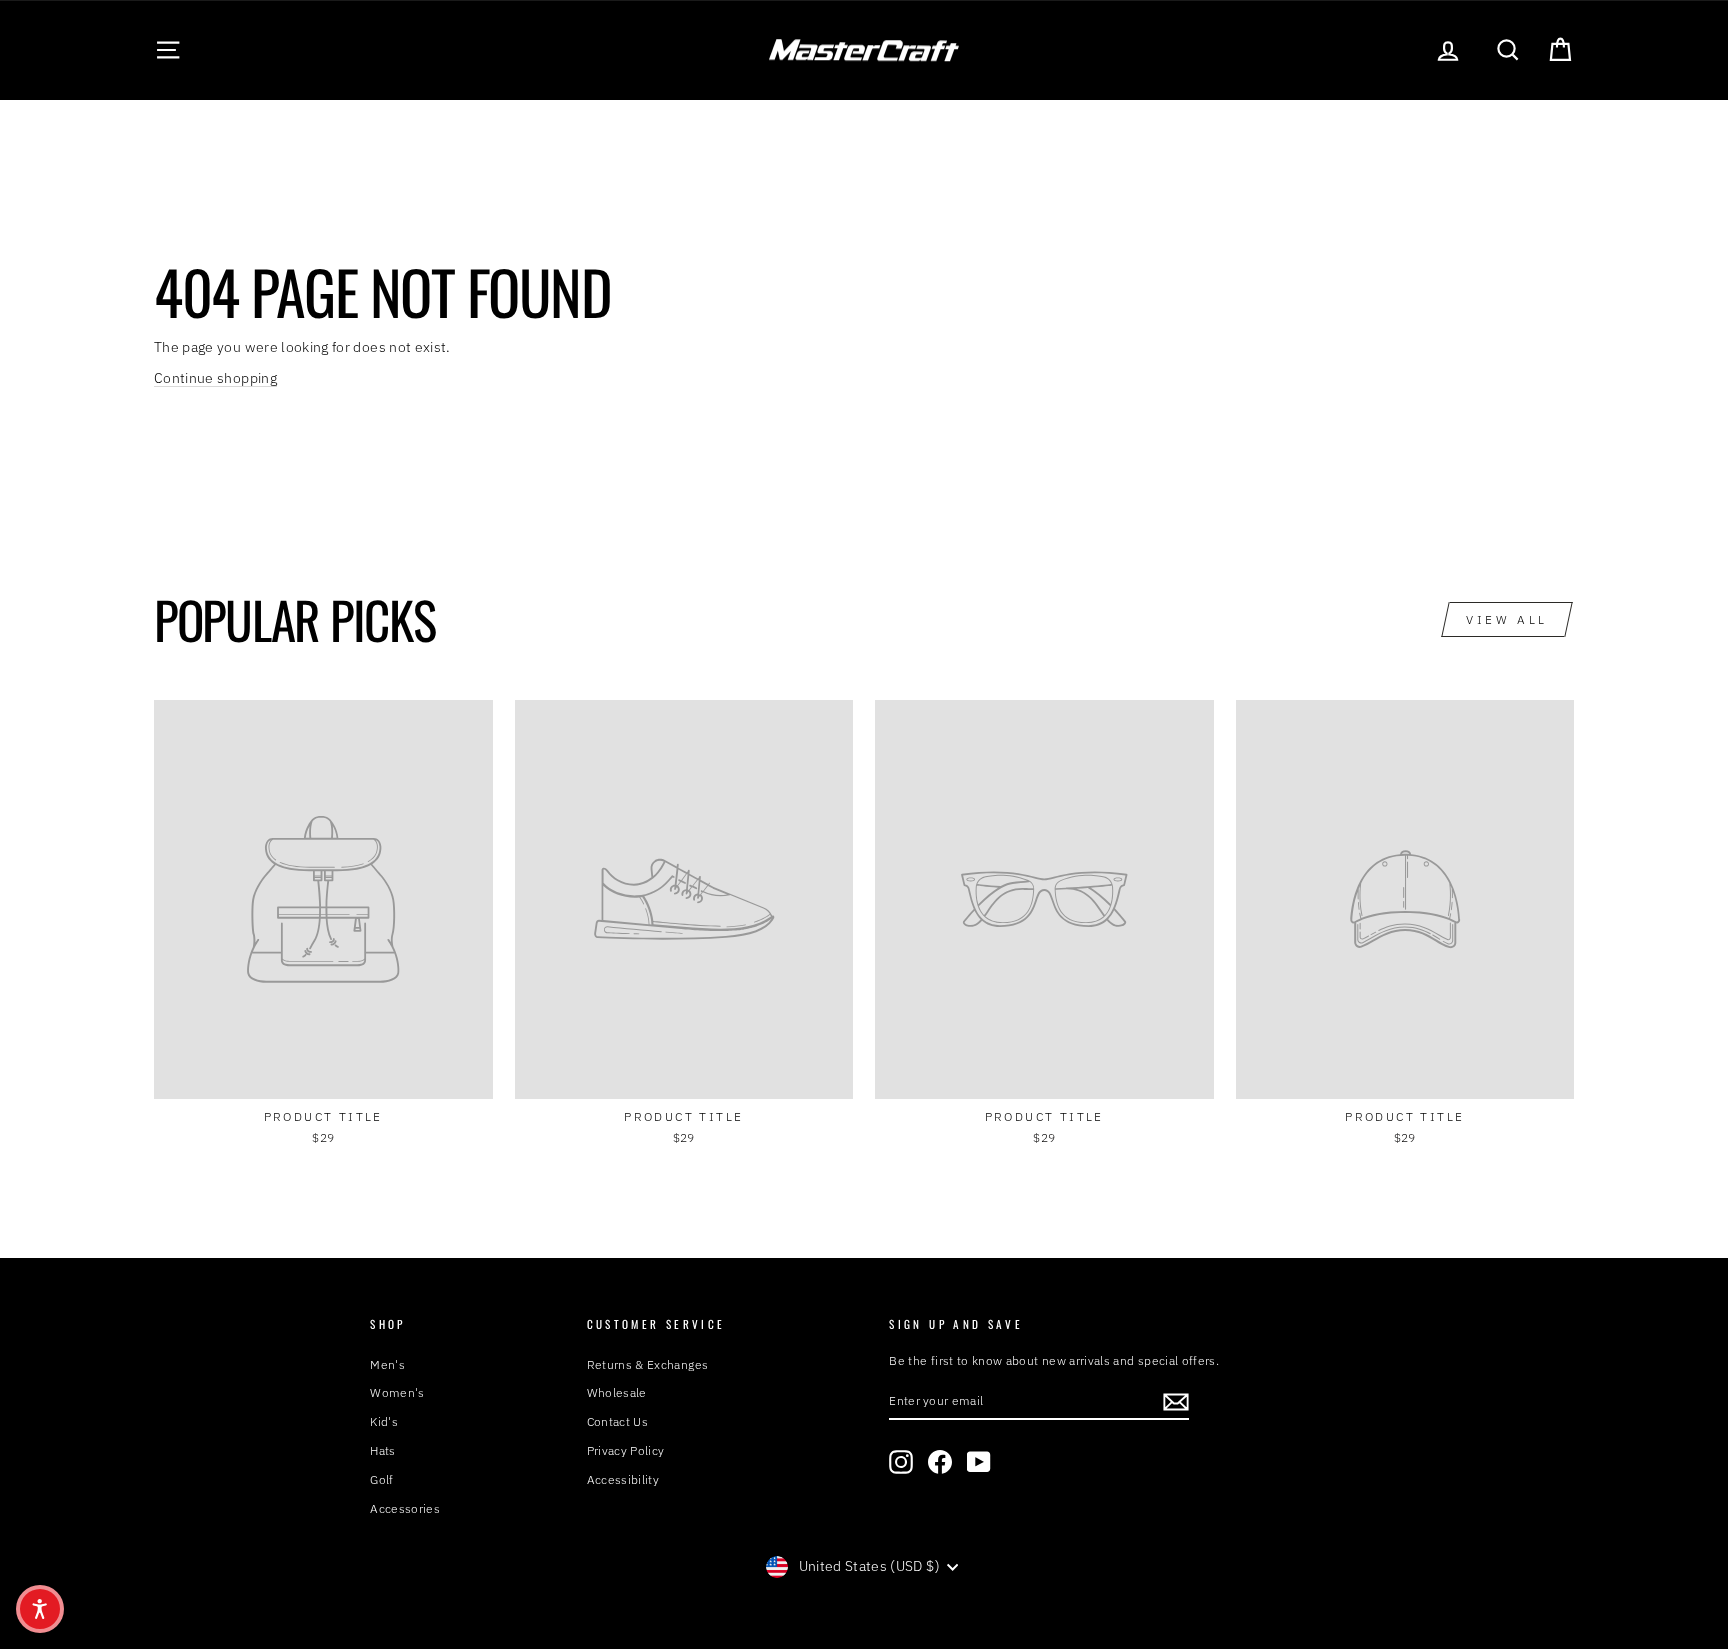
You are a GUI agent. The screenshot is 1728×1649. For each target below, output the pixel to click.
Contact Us (618, 1421)
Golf (381, 1479)
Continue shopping (215, 378)
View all (1507, 619)
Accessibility (623, 1479)
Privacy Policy (626, 1450)
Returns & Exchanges (648, 1364)
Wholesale (617, 1392)
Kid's (384, 1421)
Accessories (405, 1508)
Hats (382, 1450)
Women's (397, 1392)
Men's (387, 1364)
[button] (40, 1609)
